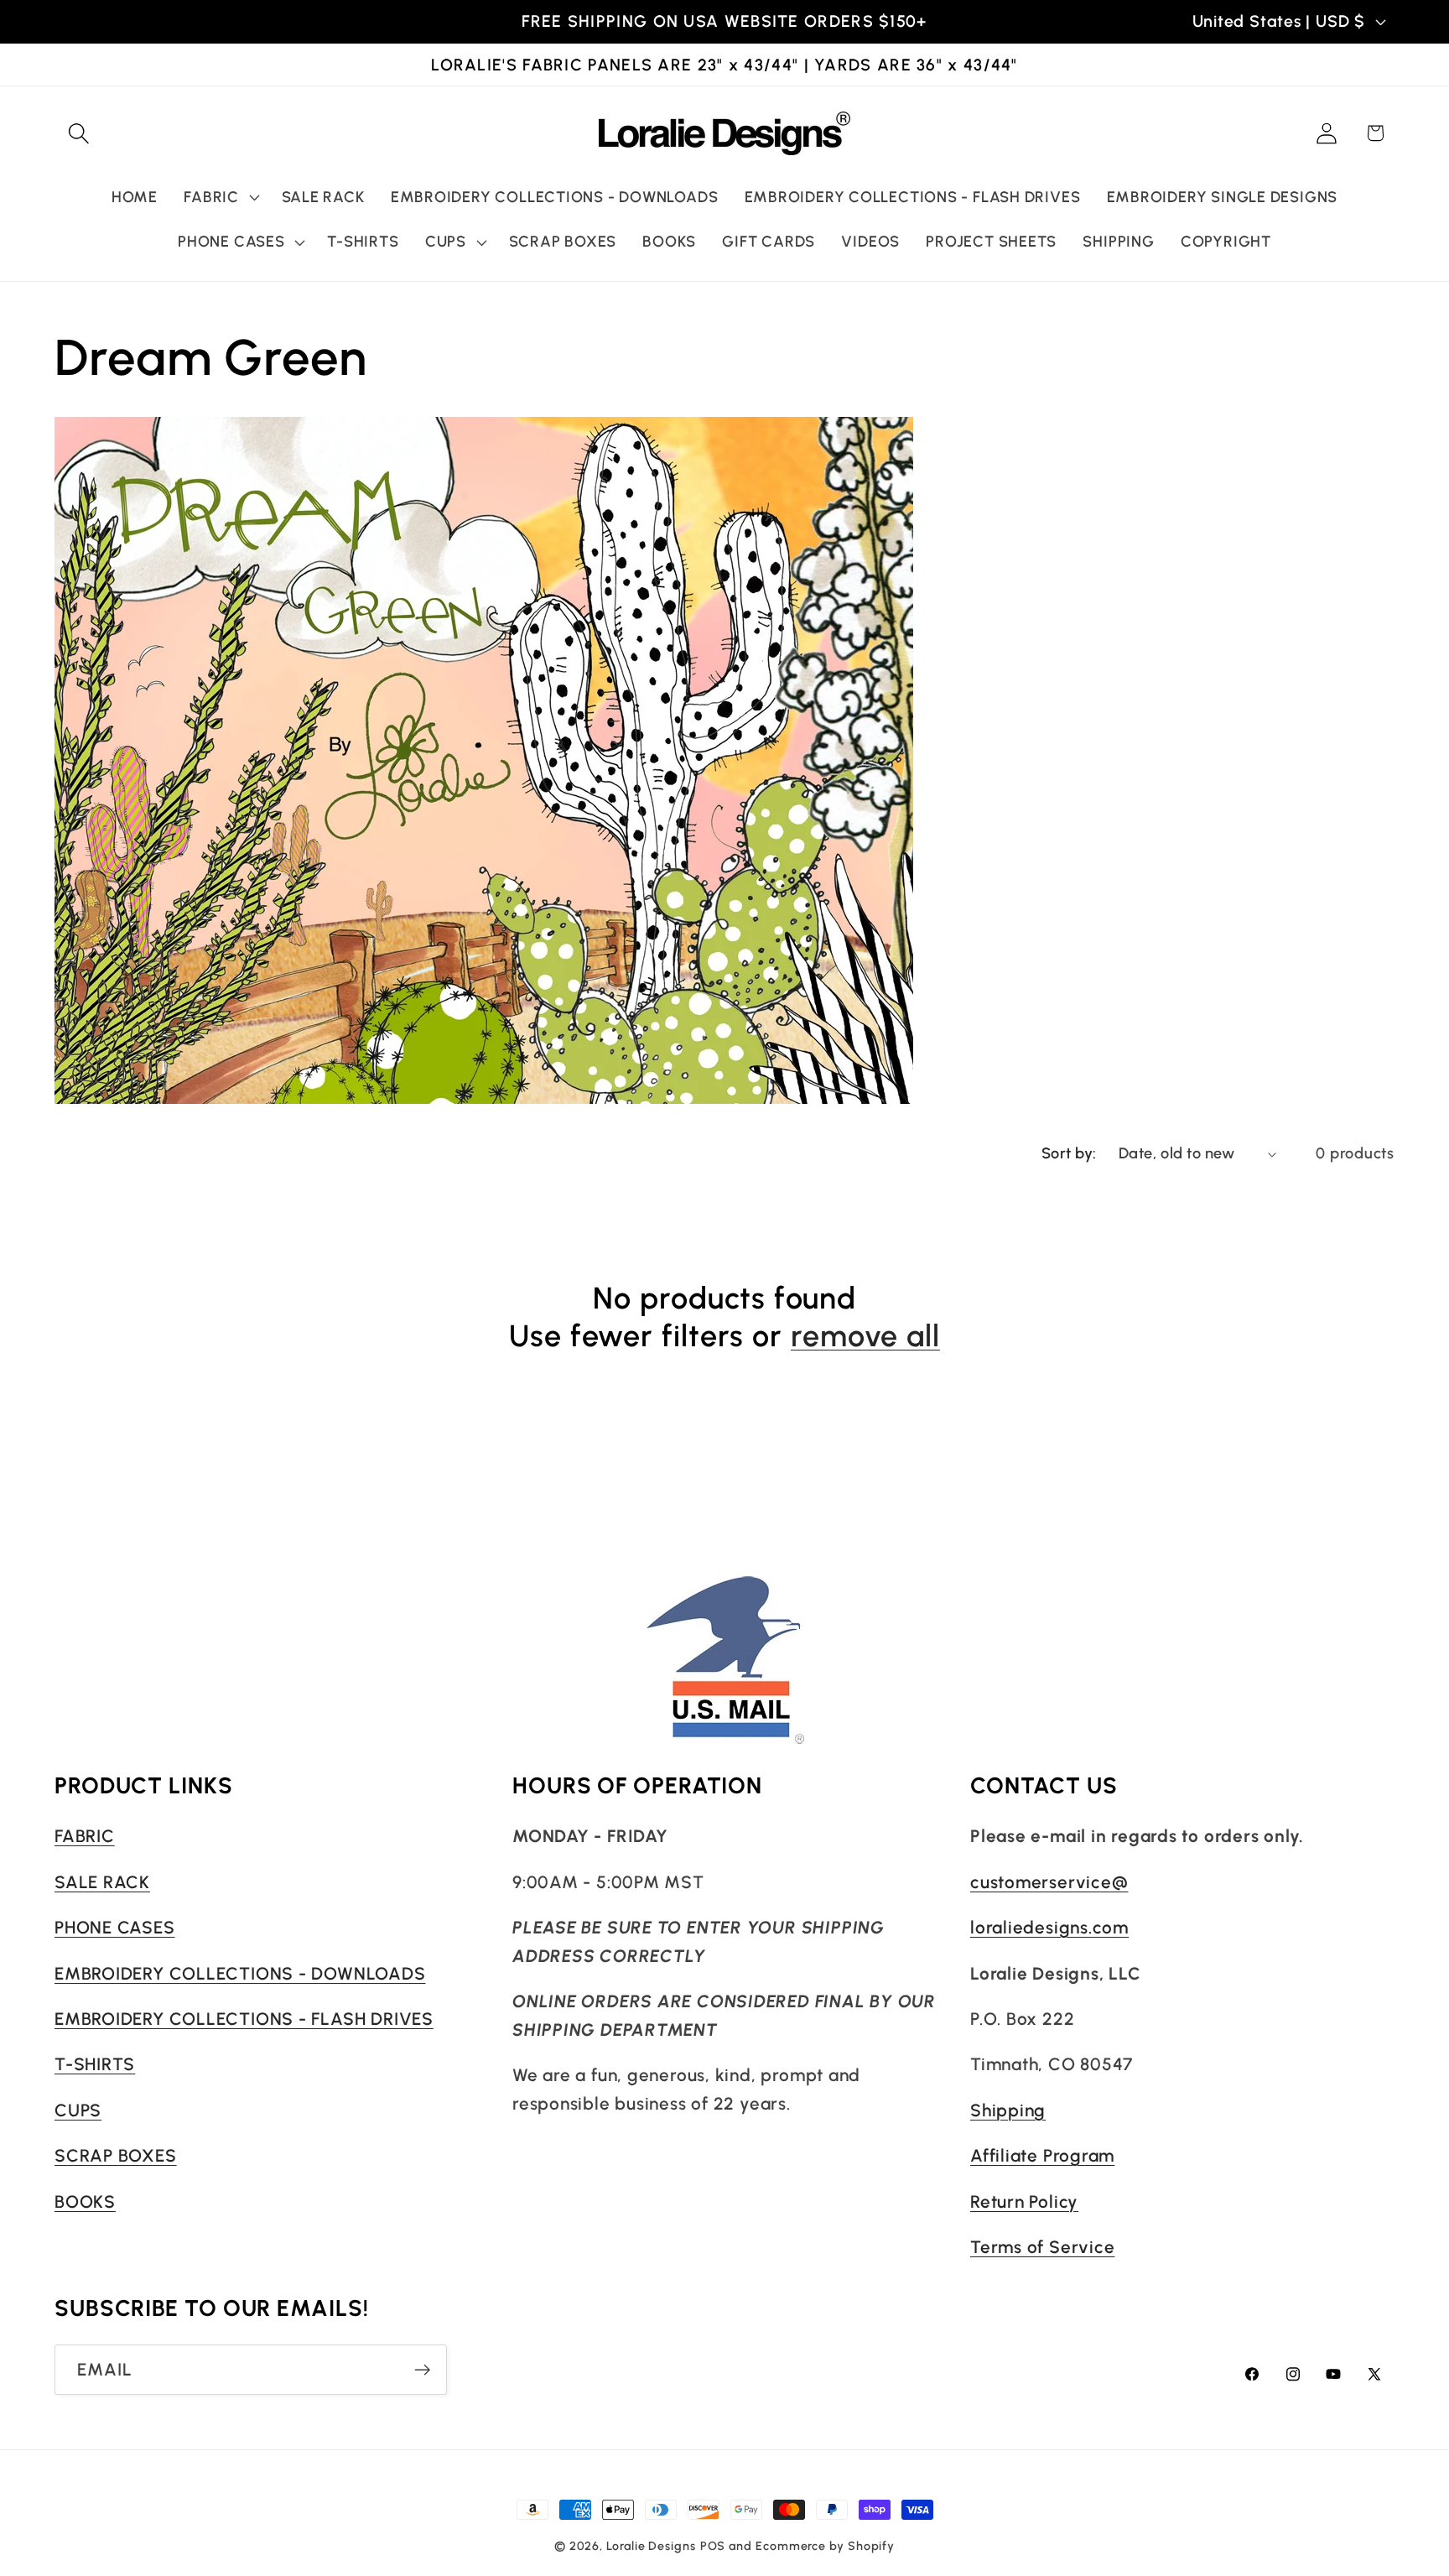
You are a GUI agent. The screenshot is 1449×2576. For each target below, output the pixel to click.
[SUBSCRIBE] (422, 2370)
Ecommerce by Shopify (825, 2546)
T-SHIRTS (95, 2064)
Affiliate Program (1042, 2155)
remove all (865, 1336)
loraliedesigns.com (1049, 1927)
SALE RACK (102, 1882)
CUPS (78, 2110)
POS (713, 2546)
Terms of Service (1042, 2247)
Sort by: (1069, 1153)
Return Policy (1024, 2201)
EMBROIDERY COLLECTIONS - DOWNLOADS (240, 1973)
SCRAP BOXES (116, 2155)
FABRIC (85, 1836)
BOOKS (85, 2201)
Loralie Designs (651, 2546)
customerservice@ (1049, 1882)
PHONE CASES (115, 1927)
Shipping (1008, 2110)
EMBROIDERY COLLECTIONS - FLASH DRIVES (244, 2019)
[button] (78, 133)
